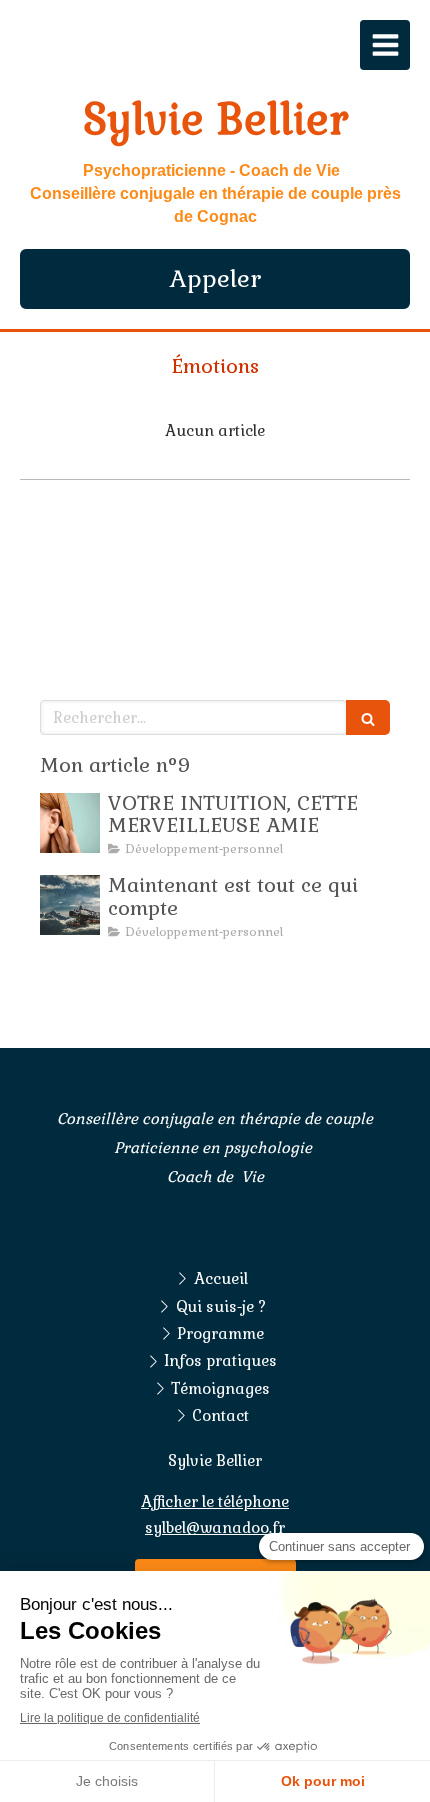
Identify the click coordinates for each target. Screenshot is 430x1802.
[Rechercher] (368, 717)
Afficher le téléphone (215, 1501)
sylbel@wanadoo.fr (215, 1527)
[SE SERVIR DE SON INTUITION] (70, 823)
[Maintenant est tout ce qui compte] (70, 905)
